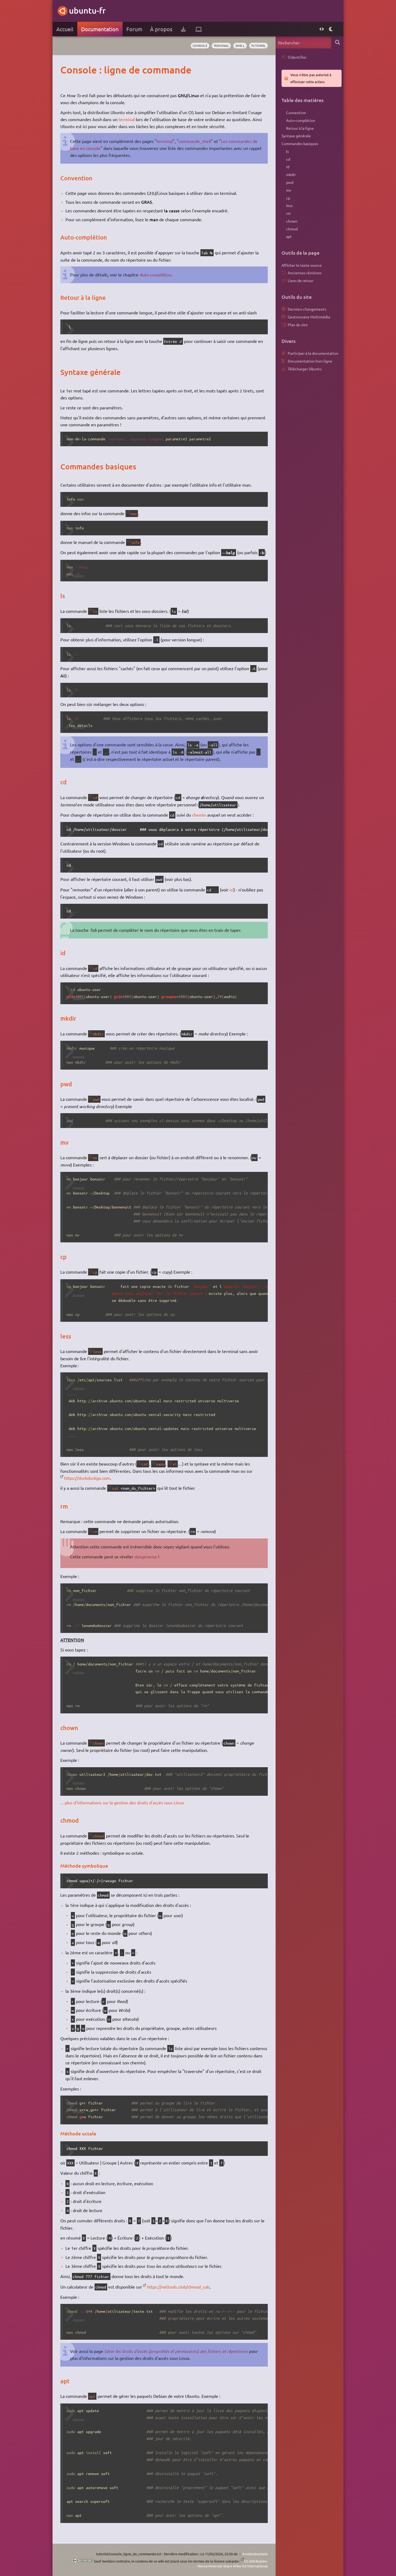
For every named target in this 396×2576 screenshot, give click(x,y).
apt (92, 2396)
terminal (221, 45)
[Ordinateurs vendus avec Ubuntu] (199, 29)
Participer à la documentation (313, 353)
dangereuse (146, 1556)
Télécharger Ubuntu (305, 369)
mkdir (98, 1034)
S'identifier (297, 57)
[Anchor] (66, 70)
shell (240, 45)
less (97, 1351)
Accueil (65, 29)
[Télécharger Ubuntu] (183, 29)
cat (145, 1464)
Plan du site (298, 325)
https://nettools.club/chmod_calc (178, 2287)
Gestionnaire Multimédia (309, 317)
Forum (134, 29)
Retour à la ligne (300, 128)
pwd (96, 1099)
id (95, 968)
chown (98, 1743)
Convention (296, 113)
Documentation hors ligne (310, 361)
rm (95, 1531)
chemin (199, 815)
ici (232, 890)
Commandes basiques (300, 143)
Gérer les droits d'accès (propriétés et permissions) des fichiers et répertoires (176, 2351)
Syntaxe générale (296, 136)
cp (95, 1272)
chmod (98, 1836)
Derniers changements (307, 309)
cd (95, 797)
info (135, 542)
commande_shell (195, 141)
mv (95, 1158)
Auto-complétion (155, 275)
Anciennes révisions (305, 273)
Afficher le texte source (302, 265)
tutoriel (258, 45)
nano (160, 1464)
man (134, 514)
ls (95, 611)
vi (175, 1464)
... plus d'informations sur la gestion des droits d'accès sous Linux (122, 1802)
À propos (161, 29)
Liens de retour (301, 280)
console (200, 45)
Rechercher (337, 42)
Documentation (100, 29)
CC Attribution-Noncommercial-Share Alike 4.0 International (233, 2563)
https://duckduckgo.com (87, 1478)
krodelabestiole (255, 2554)
